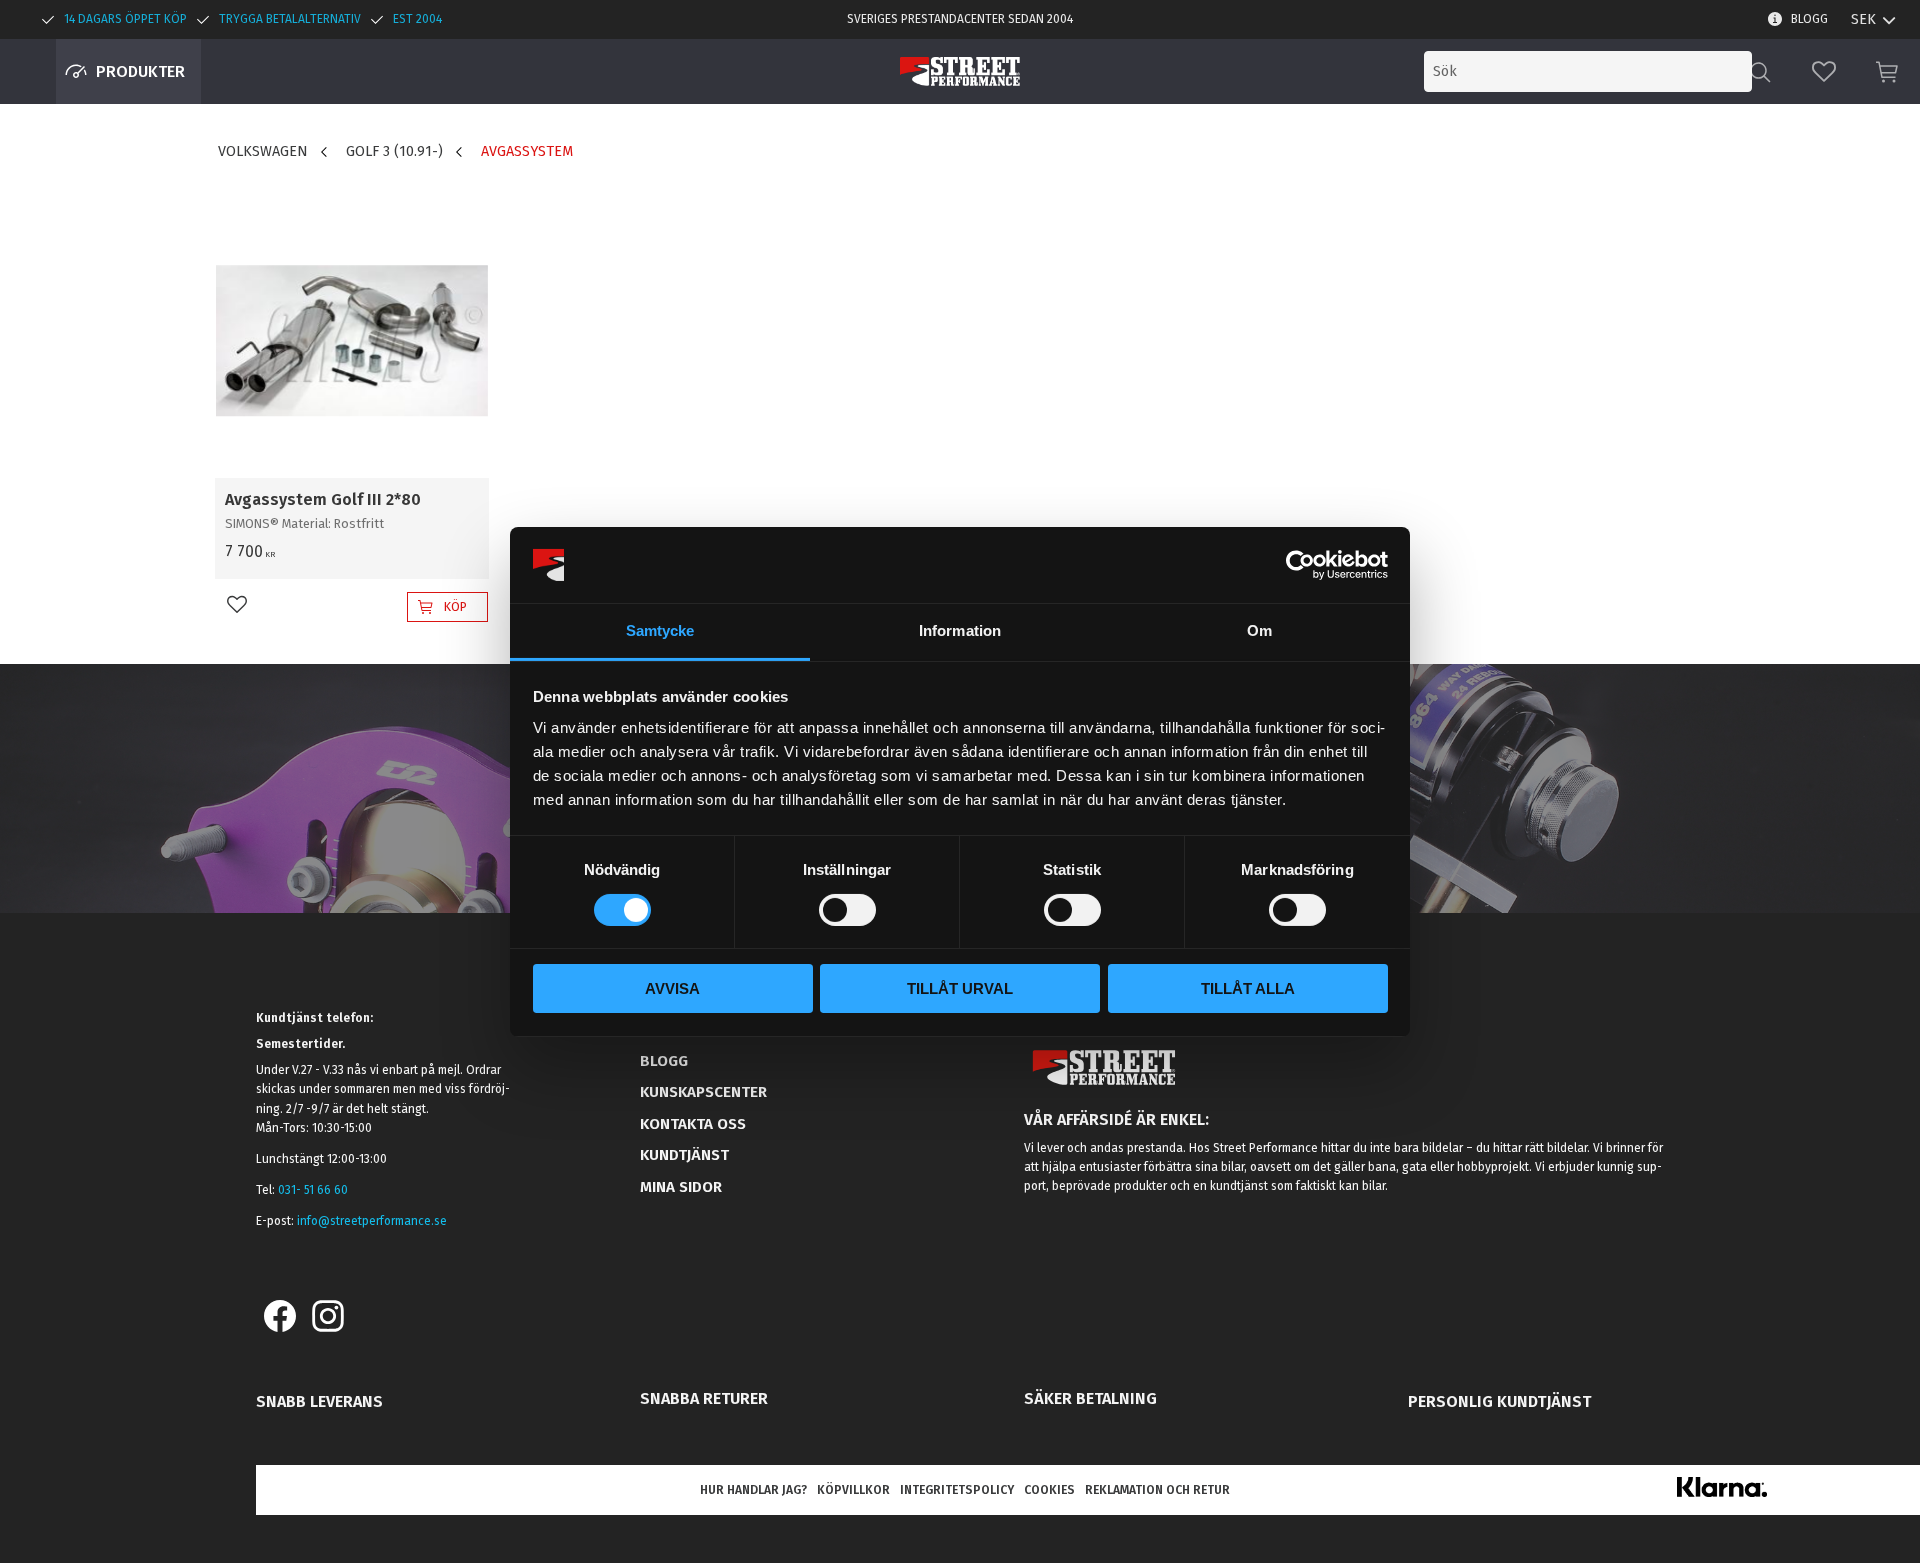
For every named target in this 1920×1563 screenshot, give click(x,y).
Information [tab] (960, 630)
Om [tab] (1259, 630)
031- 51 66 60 (313, 1190)
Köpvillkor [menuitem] (853, 1490)
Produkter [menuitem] (140, 71)
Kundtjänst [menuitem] (684, 1155)
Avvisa (672, 988)
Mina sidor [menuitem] (681, 1187)
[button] (1824, 71)
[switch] (847, 910)
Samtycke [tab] (660, 630)
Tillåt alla (1248, 988)
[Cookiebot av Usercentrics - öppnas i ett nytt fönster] (1300, 565)
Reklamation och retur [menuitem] (1157, 1490)
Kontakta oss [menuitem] (693, 1124)
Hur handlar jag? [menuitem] (753, 1490)
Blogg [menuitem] (1809, 19)
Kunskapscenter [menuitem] (703, 1092)
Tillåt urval (960, 988)
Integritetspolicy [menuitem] (957, 1490)
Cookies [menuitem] (1049, 1490)
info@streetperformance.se (372, 1221)
